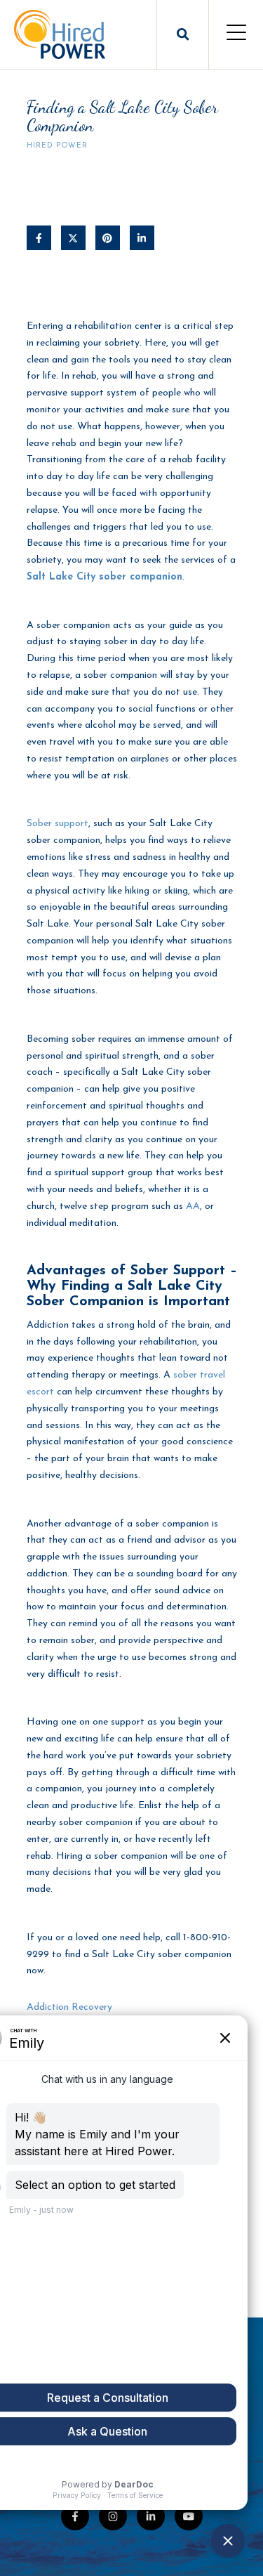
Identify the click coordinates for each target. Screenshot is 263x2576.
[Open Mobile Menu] (236, 34)
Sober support (58, 824)
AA (193, 1207)
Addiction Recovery (69, 2007)
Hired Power (57, 146)
